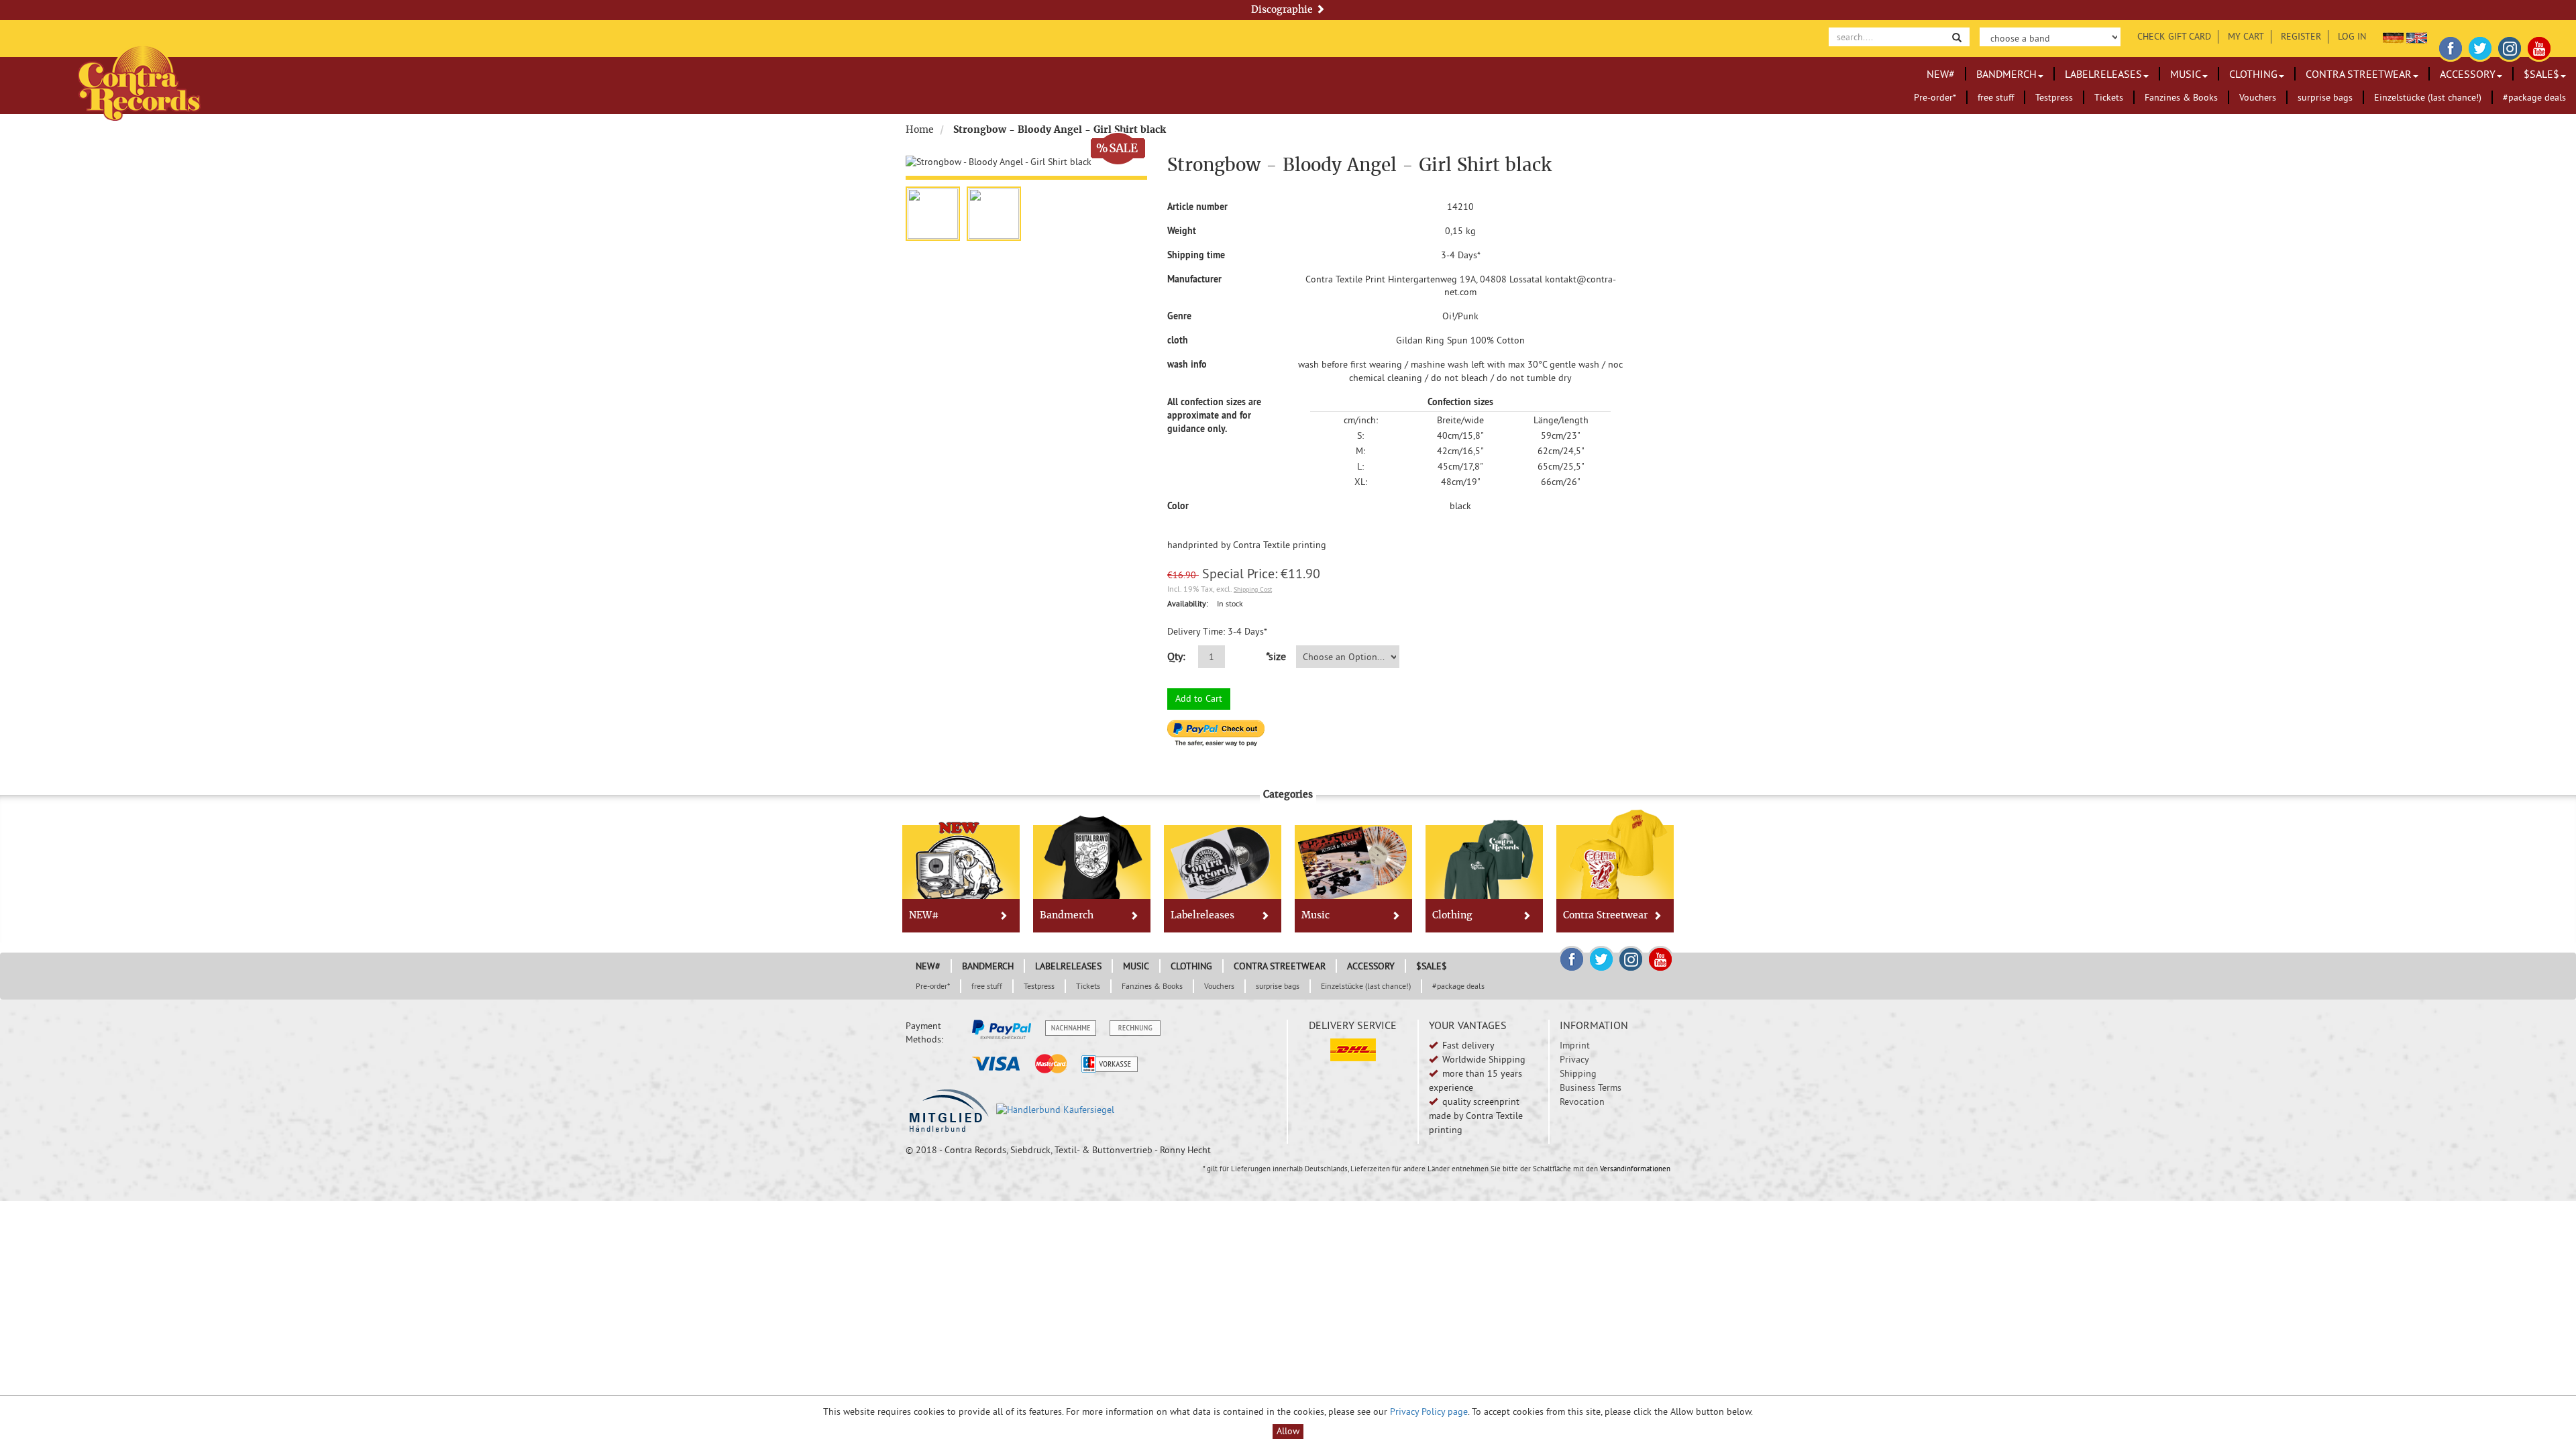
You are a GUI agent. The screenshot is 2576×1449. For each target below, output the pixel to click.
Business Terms (1591, 1087)
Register (2301, 36)
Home (920, 129)
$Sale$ (2541, 74)
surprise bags (2325, 97)
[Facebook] (2451, 46)
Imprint (1575, 1045)
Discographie (1283, 9)
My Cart (2246, 36)
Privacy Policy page (1429, 1411)
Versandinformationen (1635, 1169)
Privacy (1574, 1059)
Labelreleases (2103, 74)
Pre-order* (1935, 97)
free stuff (1996, 97)
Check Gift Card (2174, 36)
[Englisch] (2417, 36)
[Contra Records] (139, 82)
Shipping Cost (1253, 589)
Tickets (2109, 97)
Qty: (1176, 656)
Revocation (1582, 1102)
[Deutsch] (2393, 36)
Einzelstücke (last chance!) (2428, 97)
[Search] (1957, 37)
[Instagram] (2510, 46)
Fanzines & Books (2181, 97)
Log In (2352, 36)
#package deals (2534, 97)
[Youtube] (2539, 46)
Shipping (1578, 1073)
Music (2186, 74)
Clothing (2253, 74)
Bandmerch (2006, 74)
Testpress (2054, 97)
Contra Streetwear (2359, 74)
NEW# (1941, 74)
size (1275, 656)
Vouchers (2258, 97)
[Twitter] (2480, 46)
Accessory (2468, 74)
